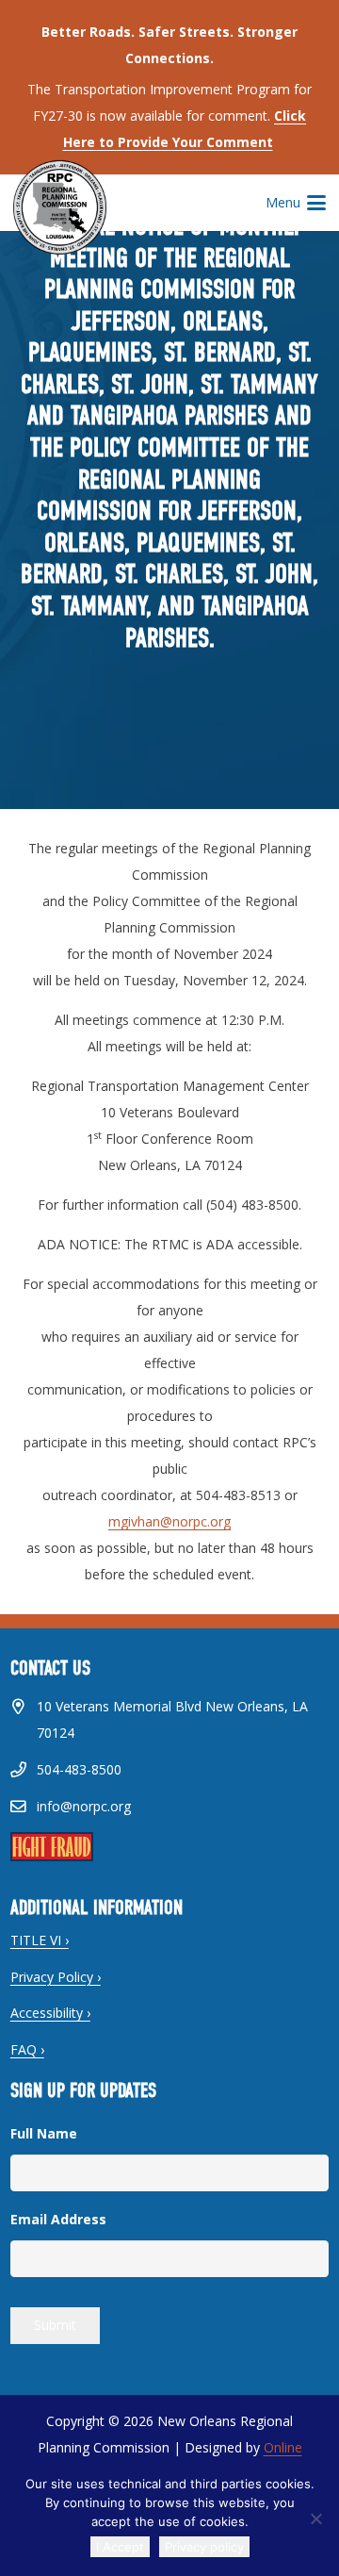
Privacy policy (204, 2547)
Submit (55, 2325)
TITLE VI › (40, 1940)
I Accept (120, 2547)
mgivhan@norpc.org (169, 1521)
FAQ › (27, 2049)
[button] (296, 203)
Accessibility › (50, 2013)
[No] (315, 2518)
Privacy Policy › (56, 1977)
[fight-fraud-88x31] (169, 1847)
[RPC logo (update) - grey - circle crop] (60, 207)
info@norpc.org (84, 1806)
